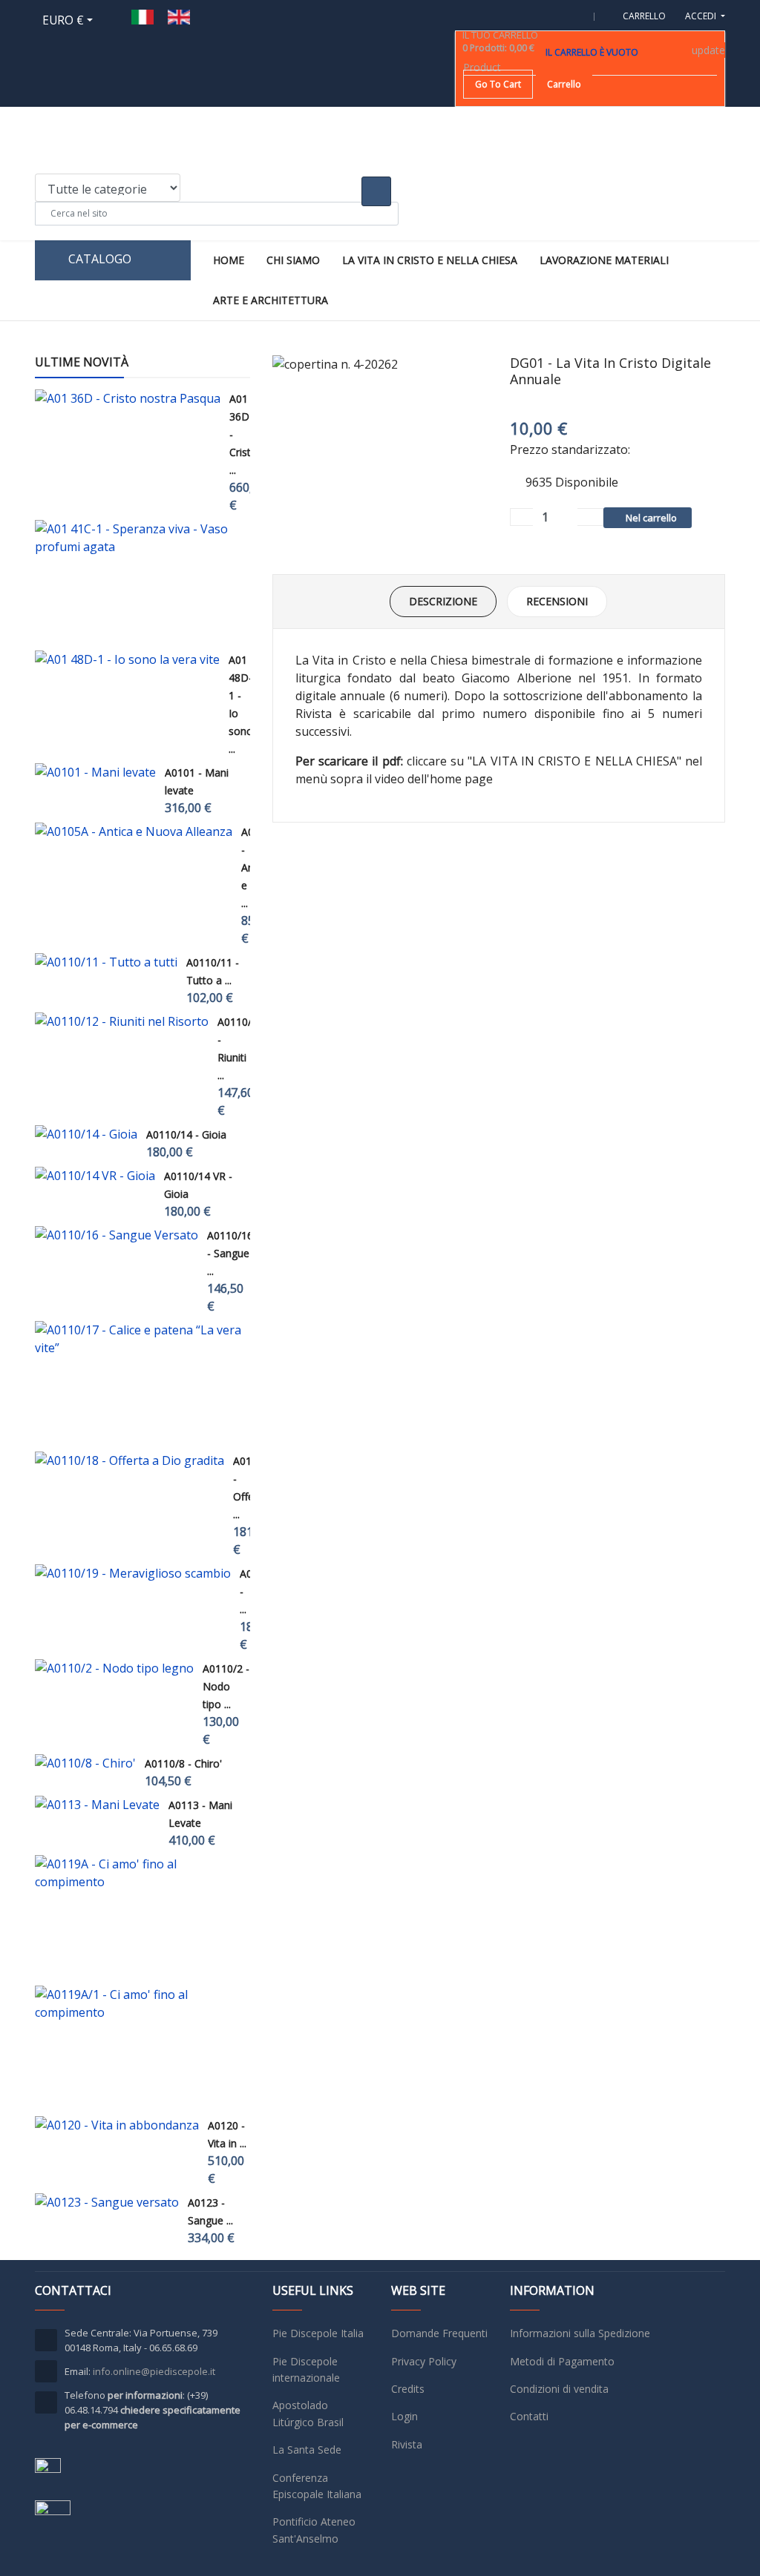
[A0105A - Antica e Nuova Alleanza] (134, 831)
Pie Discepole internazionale (306, 2369)
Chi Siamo (293, 260)
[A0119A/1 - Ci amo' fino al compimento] (138, 2003)
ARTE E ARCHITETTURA (271, 300)
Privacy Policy (424, 2361)
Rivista (407, 2444)
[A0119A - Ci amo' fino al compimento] (138, 1873)
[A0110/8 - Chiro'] (85, 1763)
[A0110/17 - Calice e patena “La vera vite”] (138, 1339)
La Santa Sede (307, 2450)
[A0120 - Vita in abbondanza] (117, 2125)
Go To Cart (498, 84)
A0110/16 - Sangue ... (230, 1253)
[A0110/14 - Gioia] (86, 1134)
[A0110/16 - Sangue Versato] (117, 1235)
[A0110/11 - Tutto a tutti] (106, 962)
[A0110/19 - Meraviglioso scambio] (133, 1573)
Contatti (529, 2416)
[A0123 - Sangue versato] (107, 2202)
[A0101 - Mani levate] (95, 772)
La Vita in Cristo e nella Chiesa (430, 260)
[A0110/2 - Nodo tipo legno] (114, 1668)
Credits (408, 2389)
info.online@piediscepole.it (154, 2371)
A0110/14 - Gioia (186, 1134)
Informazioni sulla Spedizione (580, 2333)
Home (229, 260)
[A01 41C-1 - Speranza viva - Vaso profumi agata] (138, 538)
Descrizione (443, 601)
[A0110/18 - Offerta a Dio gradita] (130, 1460)
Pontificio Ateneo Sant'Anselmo (314, 2530)
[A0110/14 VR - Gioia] (95, 1176)
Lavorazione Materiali (604, 260)
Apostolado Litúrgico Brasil (308, 2413)
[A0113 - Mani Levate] (97, 1805)
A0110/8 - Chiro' (183, 1763)
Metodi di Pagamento (562, 2361)
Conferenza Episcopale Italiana (317, 2486)
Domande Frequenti (439, 2333)
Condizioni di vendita (559, 2389)
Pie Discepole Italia (318, 2333)
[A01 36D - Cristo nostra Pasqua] (128, 398)
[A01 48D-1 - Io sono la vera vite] (127, 659)
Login (404, 2416)
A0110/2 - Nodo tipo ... (226, 1686)
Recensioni (557, 601)
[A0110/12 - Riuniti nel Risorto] (122, 1021)
